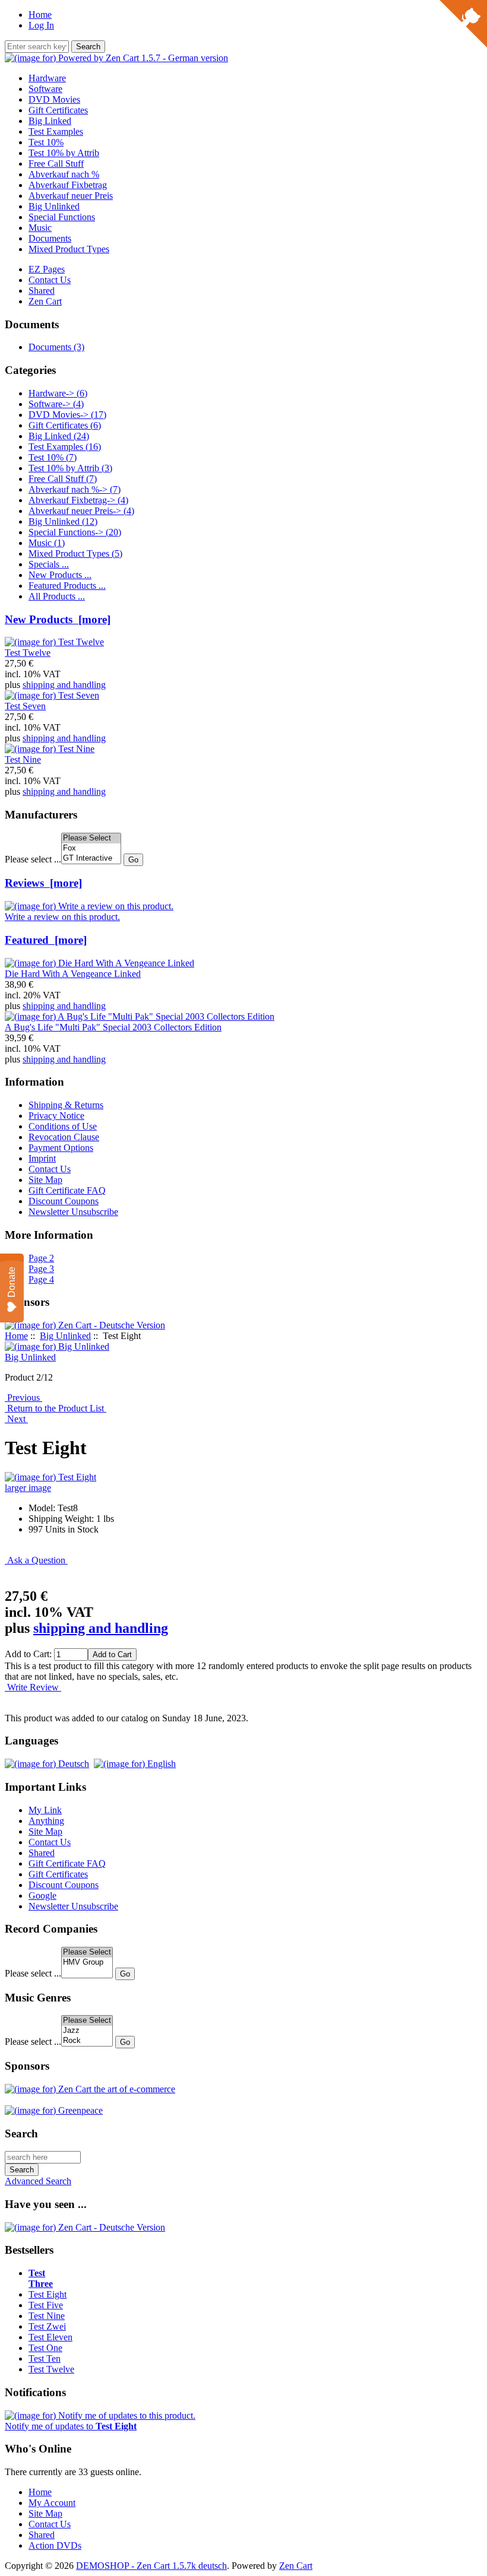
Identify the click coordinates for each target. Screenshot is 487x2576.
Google (42, 1895)
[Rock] (87, 2041)
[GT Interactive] (91, 859)
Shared (42, 291)
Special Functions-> (75, 532)
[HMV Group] (87, 1963)
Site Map (45, 1180)
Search (21, 2134)
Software (45, 89)
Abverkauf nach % (64, 174)
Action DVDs (55, 2545)
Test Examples (56, 131)
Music (40, 228)
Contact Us (50, 280)
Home (40, 15)
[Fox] (91, 848)
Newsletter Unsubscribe (73, 1212)
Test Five (46, 2305)
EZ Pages (47, 269)
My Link (45, 1810)
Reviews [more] (43, 883)
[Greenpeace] (54, 2110)
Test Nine (47, 2316)
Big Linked (50, 121)
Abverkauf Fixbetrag (68, 185)
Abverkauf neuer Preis (71, 196)
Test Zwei (47, 2326)
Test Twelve (51, 2369)
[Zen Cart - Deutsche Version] (85, 1325)
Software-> (56, 404)
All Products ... (57, 596)
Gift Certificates (58, 110)
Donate (12, 1282)
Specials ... (49, 564)
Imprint (42, 1158)
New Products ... (60, 575)
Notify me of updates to (71, 2426)
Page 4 (41, 1279)
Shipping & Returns (66, 1105)
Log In (41, 25)
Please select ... (33, 859)
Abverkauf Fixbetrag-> (78, 500)
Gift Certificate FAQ (67, 1190)
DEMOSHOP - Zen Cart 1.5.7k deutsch (151, 2566)
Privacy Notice (56, 1116)
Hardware (47, 78)
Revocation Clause (64, 1137)
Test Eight (48, 2294)
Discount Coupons (64, 1201)
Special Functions (62, 217)
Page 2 (41, 1258)
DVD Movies (54, 99)
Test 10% (46, 142)
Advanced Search (38, 2181)
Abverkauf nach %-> (75, 489)
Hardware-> (58, 393)
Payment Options (61, 1148)
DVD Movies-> (67, 415)
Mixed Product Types (69, 249)
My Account (52, 2503)
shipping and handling (64, 685)
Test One (45, 2348)
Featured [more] (46, 940)
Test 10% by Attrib (64, 153)
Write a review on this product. (62, 917)
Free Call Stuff (56, 164)
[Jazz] (87, 2031)
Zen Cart (45, 301)
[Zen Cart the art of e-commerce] (90, 2089)
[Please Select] (91, 838)
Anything (46, 1821)
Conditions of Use (63, 1126)
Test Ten (45, 2358)
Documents (50, 238)
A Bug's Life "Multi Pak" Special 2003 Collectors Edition (113, 1027)
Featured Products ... (67, 586)
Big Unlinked (65, 1336)
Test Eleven (50, 2337)
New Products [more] (58, 619)
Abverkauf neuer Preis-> (81, 511)
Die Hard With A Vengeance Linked (73, 974)
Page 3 (41, 1269)
